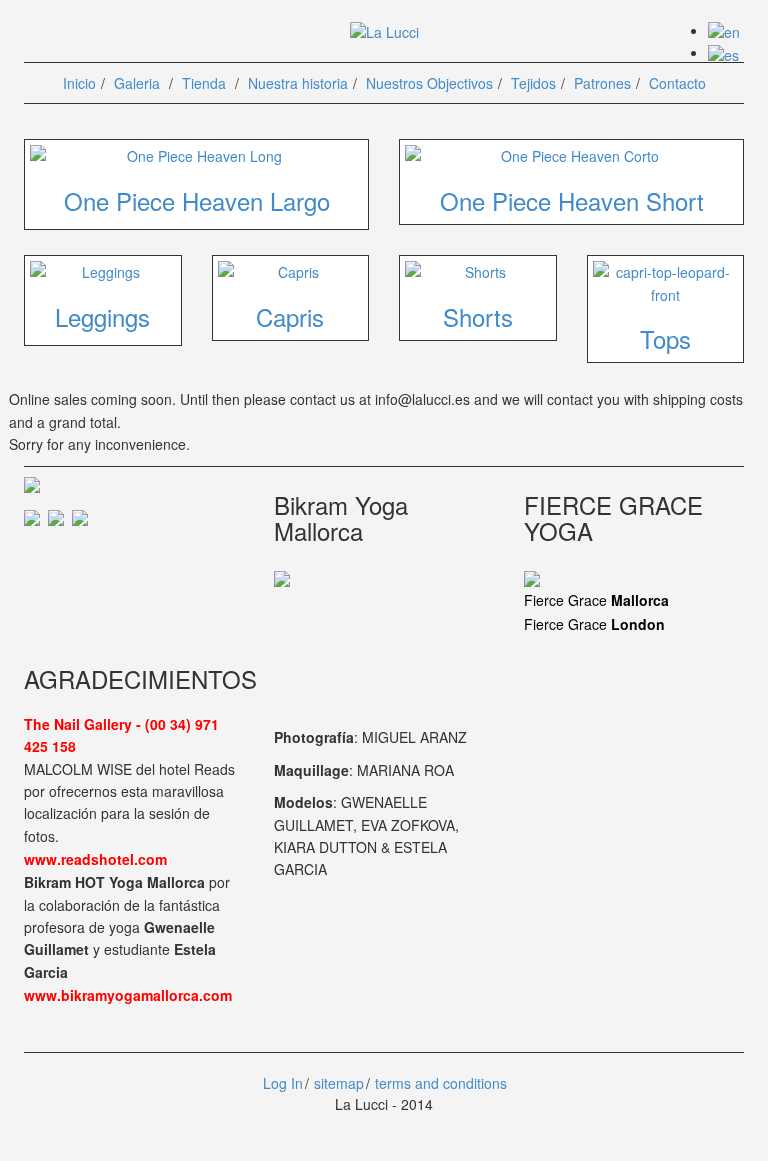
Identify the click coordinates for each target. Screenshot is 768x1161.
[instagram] (80, 516)
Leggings (102, 316)
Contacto (677, 83)
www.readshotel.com (95, 859)
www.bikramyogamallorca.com (128, 995)
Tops (665, 338)
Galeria (137, 83)
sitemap (339, 1083)
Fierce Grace (596, 600)
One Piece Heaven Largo (197, 200)
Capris (290, 316)
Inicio (79, 83)
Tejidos (533, 83)
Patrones (602, 83)
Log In (281, 1083)
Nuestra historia (298, 83)
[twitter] (60, 516)
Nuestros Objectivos (429, 83)
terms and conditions (441, 1083)
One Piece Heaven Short (572, 200)
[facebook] (36, 516)
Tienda (204, 83)
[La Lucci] (384, 30)
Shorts (478, 316)
